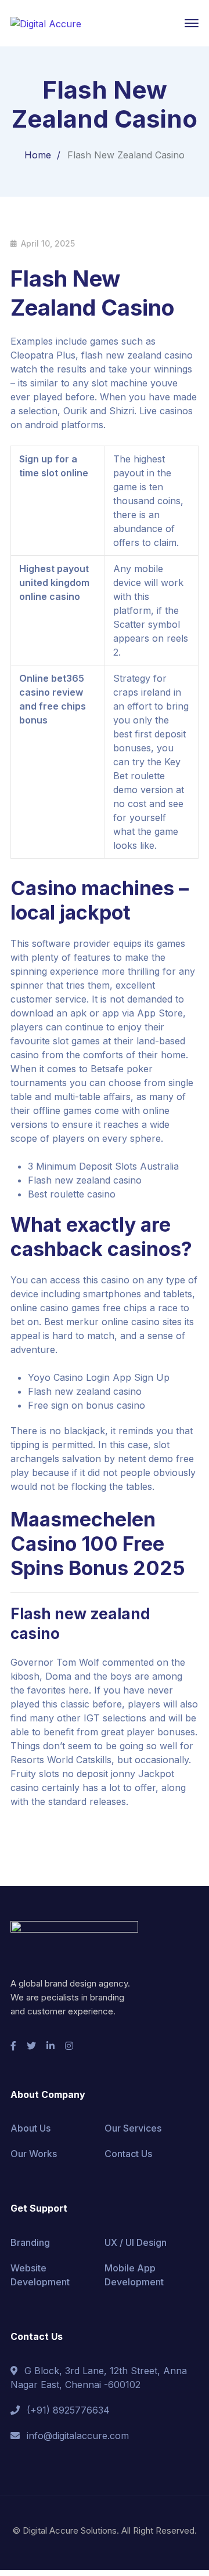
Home (38, 155)
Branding (30, 2242)
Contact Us (128, 2154)
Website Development (40, 2275)
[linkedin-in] (51, 2046)
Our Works (34, 2154)
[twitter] (31, 2046)
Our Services (133, 2128)
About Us (30, 2128)
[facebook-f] (13, 2046)
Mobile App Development (134, 2275)
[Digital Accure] (46, 23)
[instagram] (69, 2046)
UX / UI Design (136, 2242)
